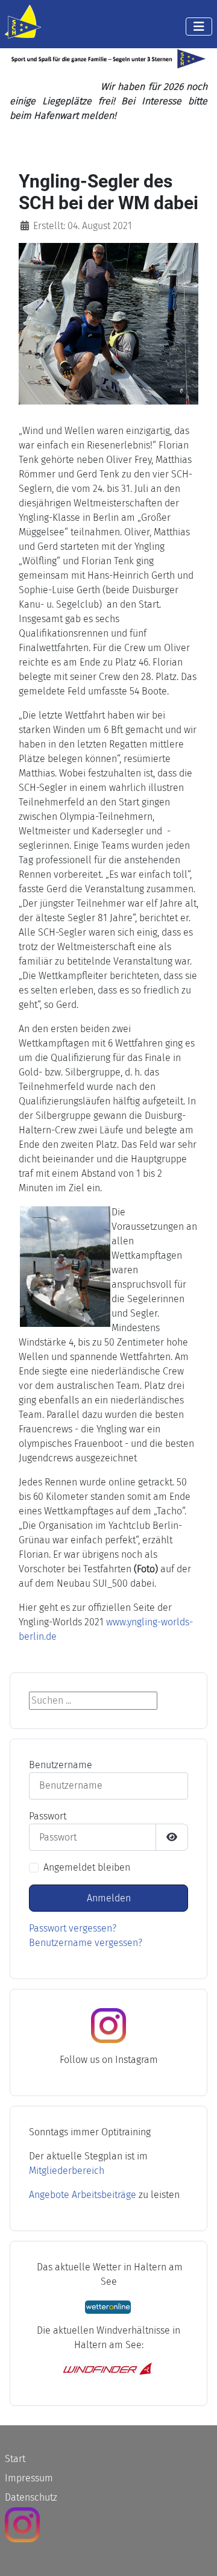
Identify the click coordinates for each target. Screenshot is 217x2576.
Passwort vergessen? (73, 1928)
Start (15, 2459)
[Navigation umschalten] (199, 27)
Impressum (29, 2478)
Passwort (48, 1816)
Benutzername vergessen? (86, 1943)
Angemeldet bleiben (87, 1867)
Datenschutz (31, 2497)
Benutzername (61, 1765)
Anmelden (109, 1898)
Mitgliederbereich (67, 2171)
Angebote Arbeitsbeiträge (83, 2195)
